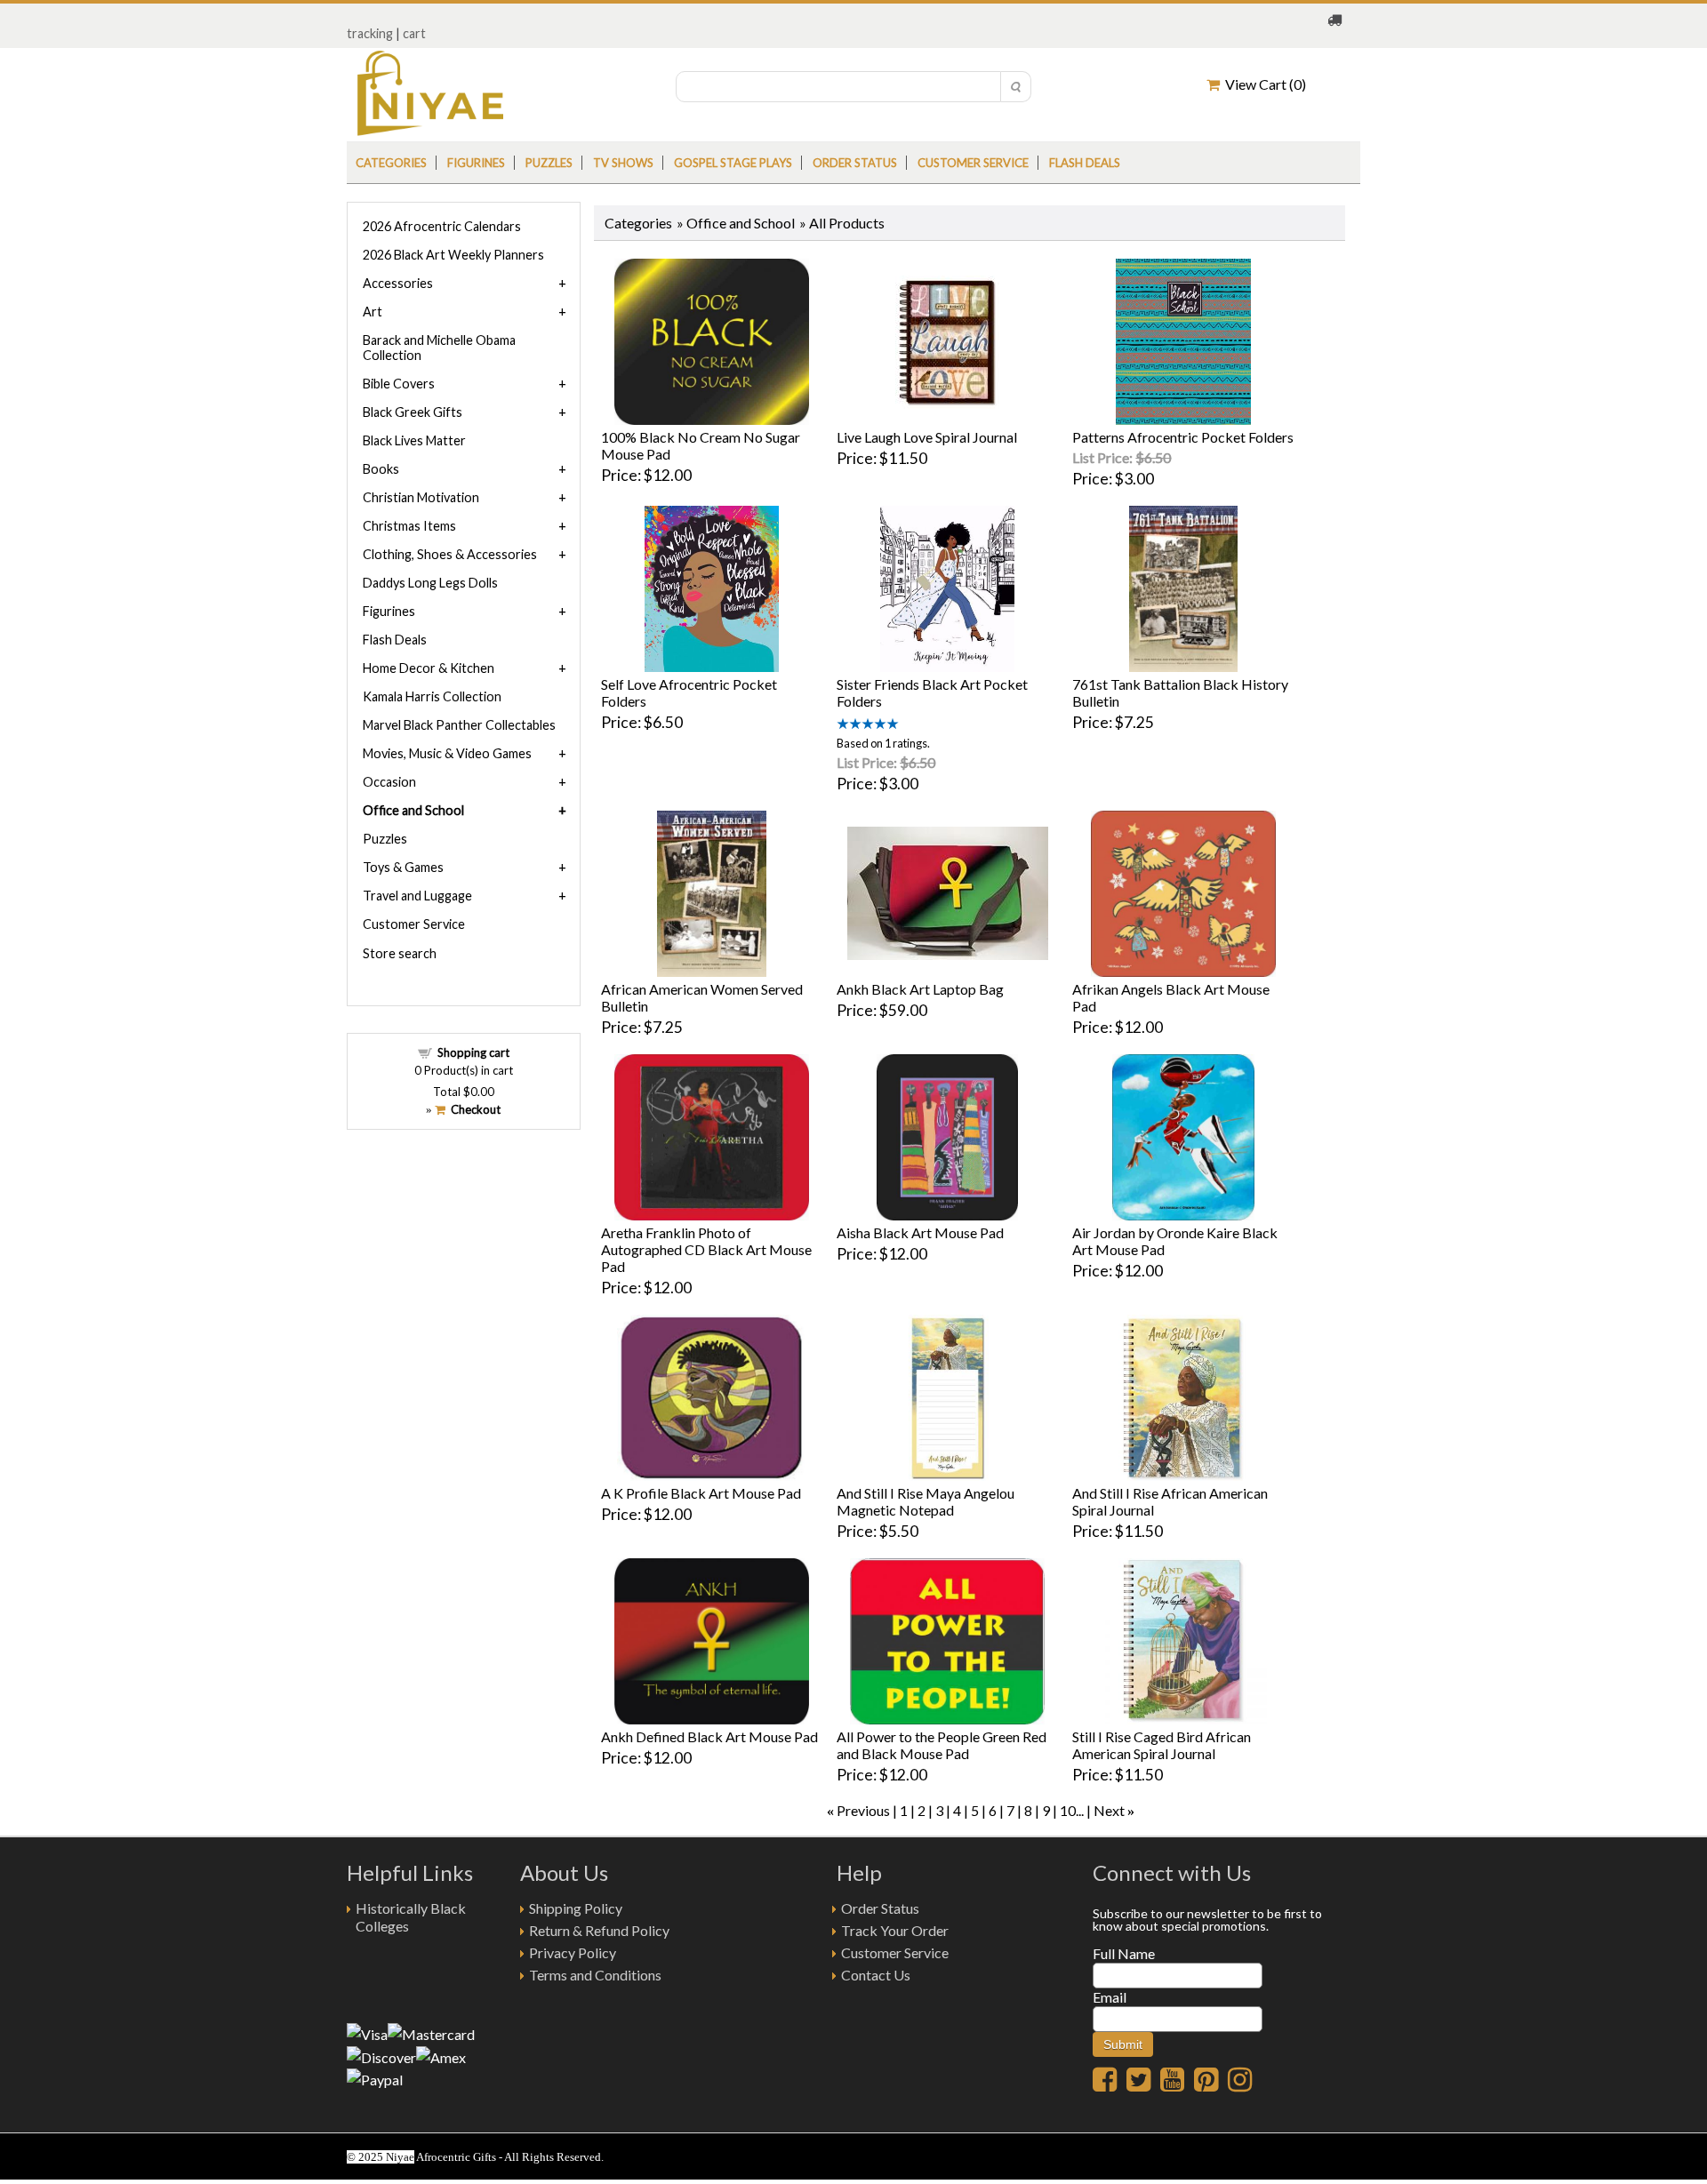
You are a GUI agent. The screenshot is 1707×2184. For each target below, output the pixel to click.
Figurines (476, 163)
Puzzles (549, 163)
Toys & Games (403, 867)
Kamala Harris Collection (432, 696)
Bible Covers (399, 384)
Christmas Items (409, 526)
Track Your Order (895, 1930)
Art (373, 312)
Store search (400, 953)
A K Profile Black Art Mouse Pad (701, 1493)
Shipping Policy (576, 1908)
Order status (855, 163)
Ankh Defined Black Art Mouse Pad (709, 1736)
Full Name (1124, 1953)
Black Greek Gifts (413, 412)
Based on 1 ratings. (883, 743)
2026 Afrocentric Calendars (442, 226)
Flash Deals (1085, 163)
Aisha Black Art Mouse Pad (920, 1232)
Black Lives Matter (414, 440)
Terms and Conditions (595, 1975)
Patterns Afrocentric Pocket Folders (1183, 437)
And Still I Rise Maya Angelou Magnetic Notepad (926, 1501)
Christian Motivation (421, 497)
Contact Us (876, 1975)
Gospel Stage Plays (733, 163)
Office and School (741, 223)
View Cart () (1263, 84)
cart (414, 33)
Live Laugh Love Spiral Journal (927, 437)
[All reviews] (868, 724)
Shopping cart (473, 1052)
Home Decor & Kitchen (429, 668)
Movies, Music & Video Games (447, 753)
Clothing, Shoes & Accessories (450, 554)
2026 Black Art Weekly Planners (453, 255)
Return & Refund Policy (599, 1930)
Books (381, 469)
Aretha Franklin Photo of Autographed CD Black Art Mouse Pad (706, 1249)
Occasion (389, 782)
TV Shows (623, 163)
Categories (391, 163)
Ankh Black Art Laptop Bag (920, 989)
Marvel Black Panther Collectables (459, 725)
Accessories (398, 283)
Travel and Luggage (417, 896)
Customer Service (973, 163)
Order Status (880, 1908)
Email (1110, 1997)
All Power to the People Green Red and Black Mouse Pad (942, 1745)
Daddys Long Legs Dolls (430, 583)
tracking (370, 33)
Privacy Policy (573, 1952)
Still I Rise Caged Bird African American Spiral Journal (1162, 1745)
